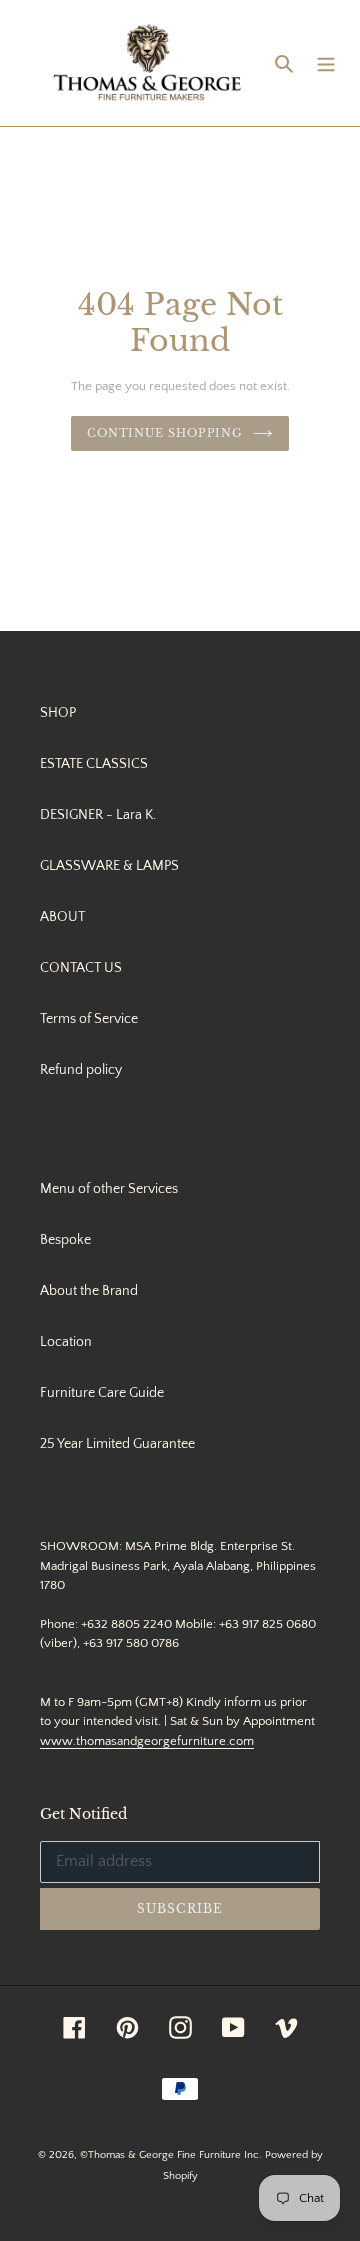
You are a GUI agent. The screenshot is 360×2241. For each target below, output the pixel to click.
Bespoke (65, 1240)
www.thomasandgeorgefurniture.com (147, 1741)
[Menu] (326, 63)
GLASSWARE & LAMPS (109, 866)
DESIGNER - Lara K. (98, 815)
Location (66, 1342)
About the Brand (89, 1291)
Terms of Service (89, 1019)
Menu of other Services (109, 1189)
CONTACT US (81, 968)
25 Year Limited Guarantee (117, 1444)
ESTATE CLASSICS (94, 764)
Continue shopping (165, 433)
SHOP (58, 713)
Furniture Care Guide (102, 1393)
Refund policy (81, 1070)
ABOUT (62, 917)
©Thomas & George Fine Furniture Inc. (171, 2155)
